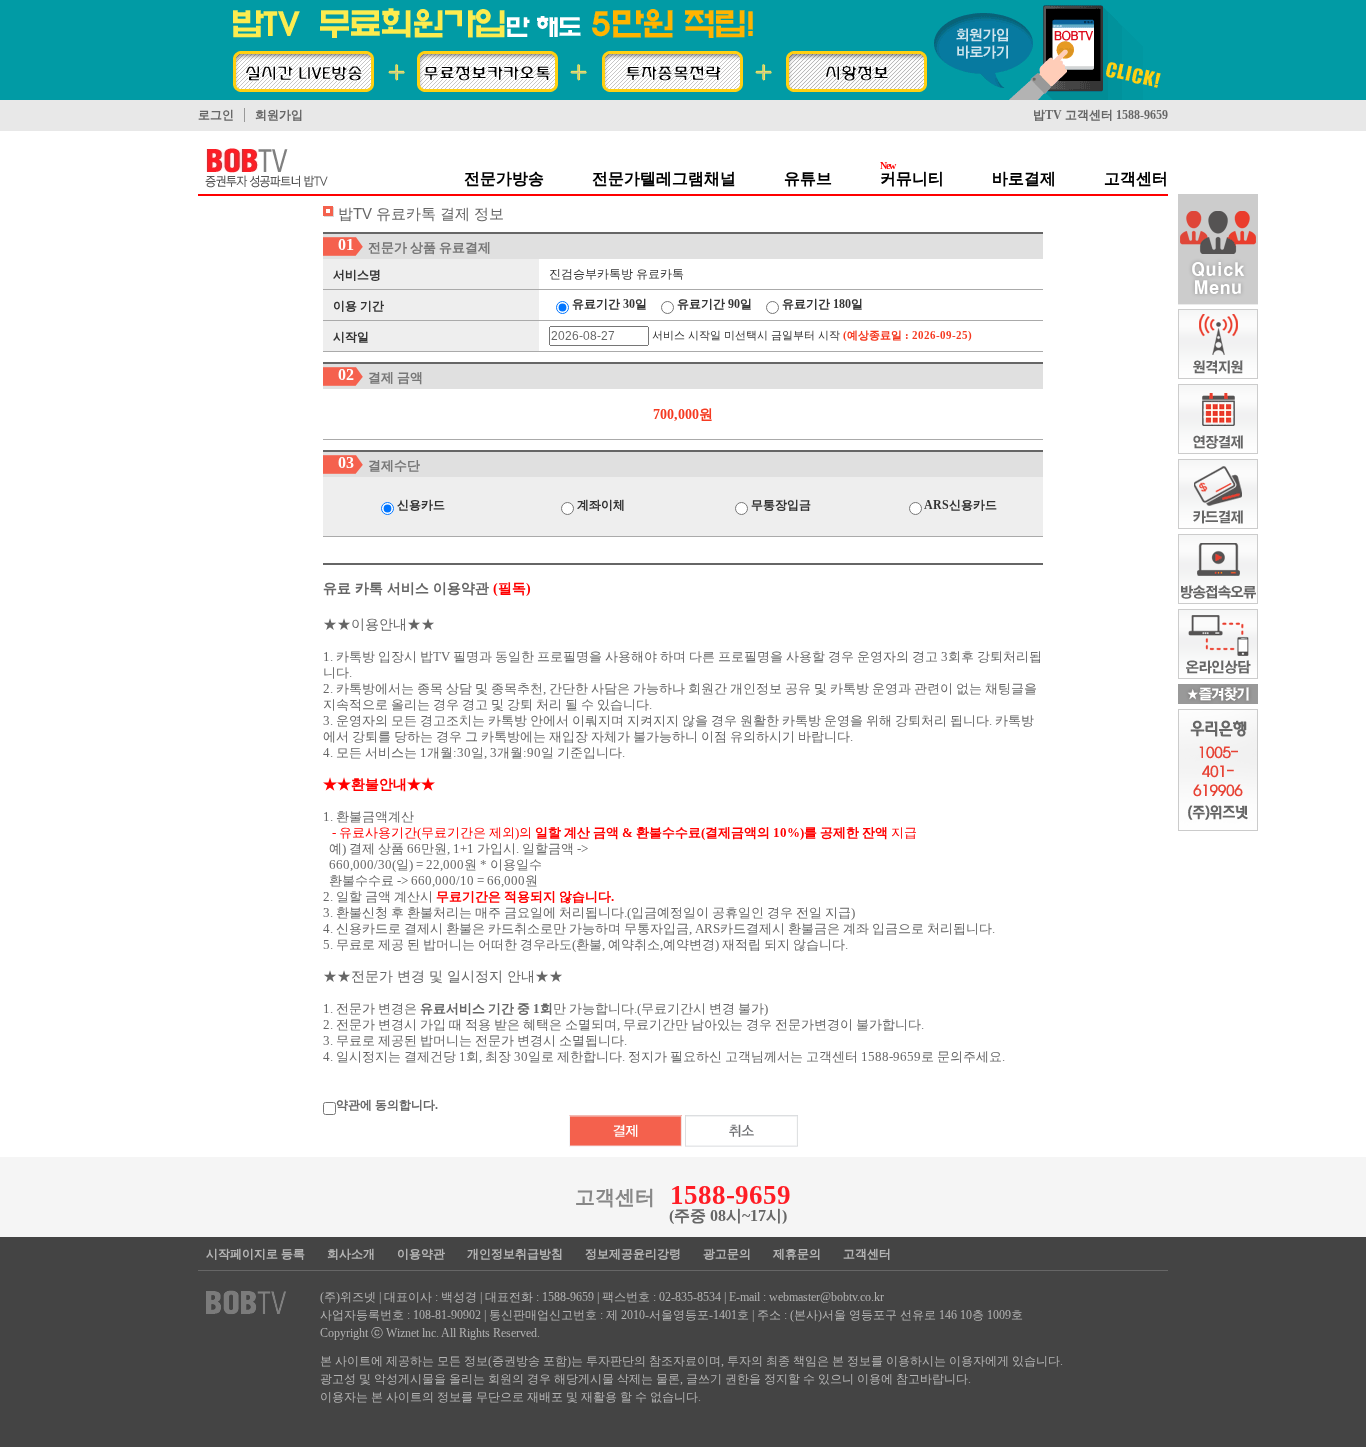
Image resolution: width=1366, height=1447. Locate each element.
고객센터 (1136, 178)
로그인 (216, 115)
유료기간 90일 (713, 304)
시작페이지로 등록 (255, 1254)
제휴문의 (797, 1254)
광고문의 (727, 1254)
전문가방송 (504, 178)
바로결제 (1024, 178)
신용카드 (419, 505)
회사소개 (351, 1254)
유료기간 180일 (821, 304)
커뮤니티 (912, 178)
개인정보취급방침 (515, 1254)
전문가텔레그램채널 (664, 178)
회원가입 (279, 115)
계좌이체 (599, 505)
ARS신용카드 (959, 505)
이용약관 (421, 1254)
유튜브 (808, 178)
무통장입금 (779, 505)
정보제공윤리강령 (633, 1254)
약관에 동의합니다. (387, 1105)
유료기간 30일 (608, 304)
